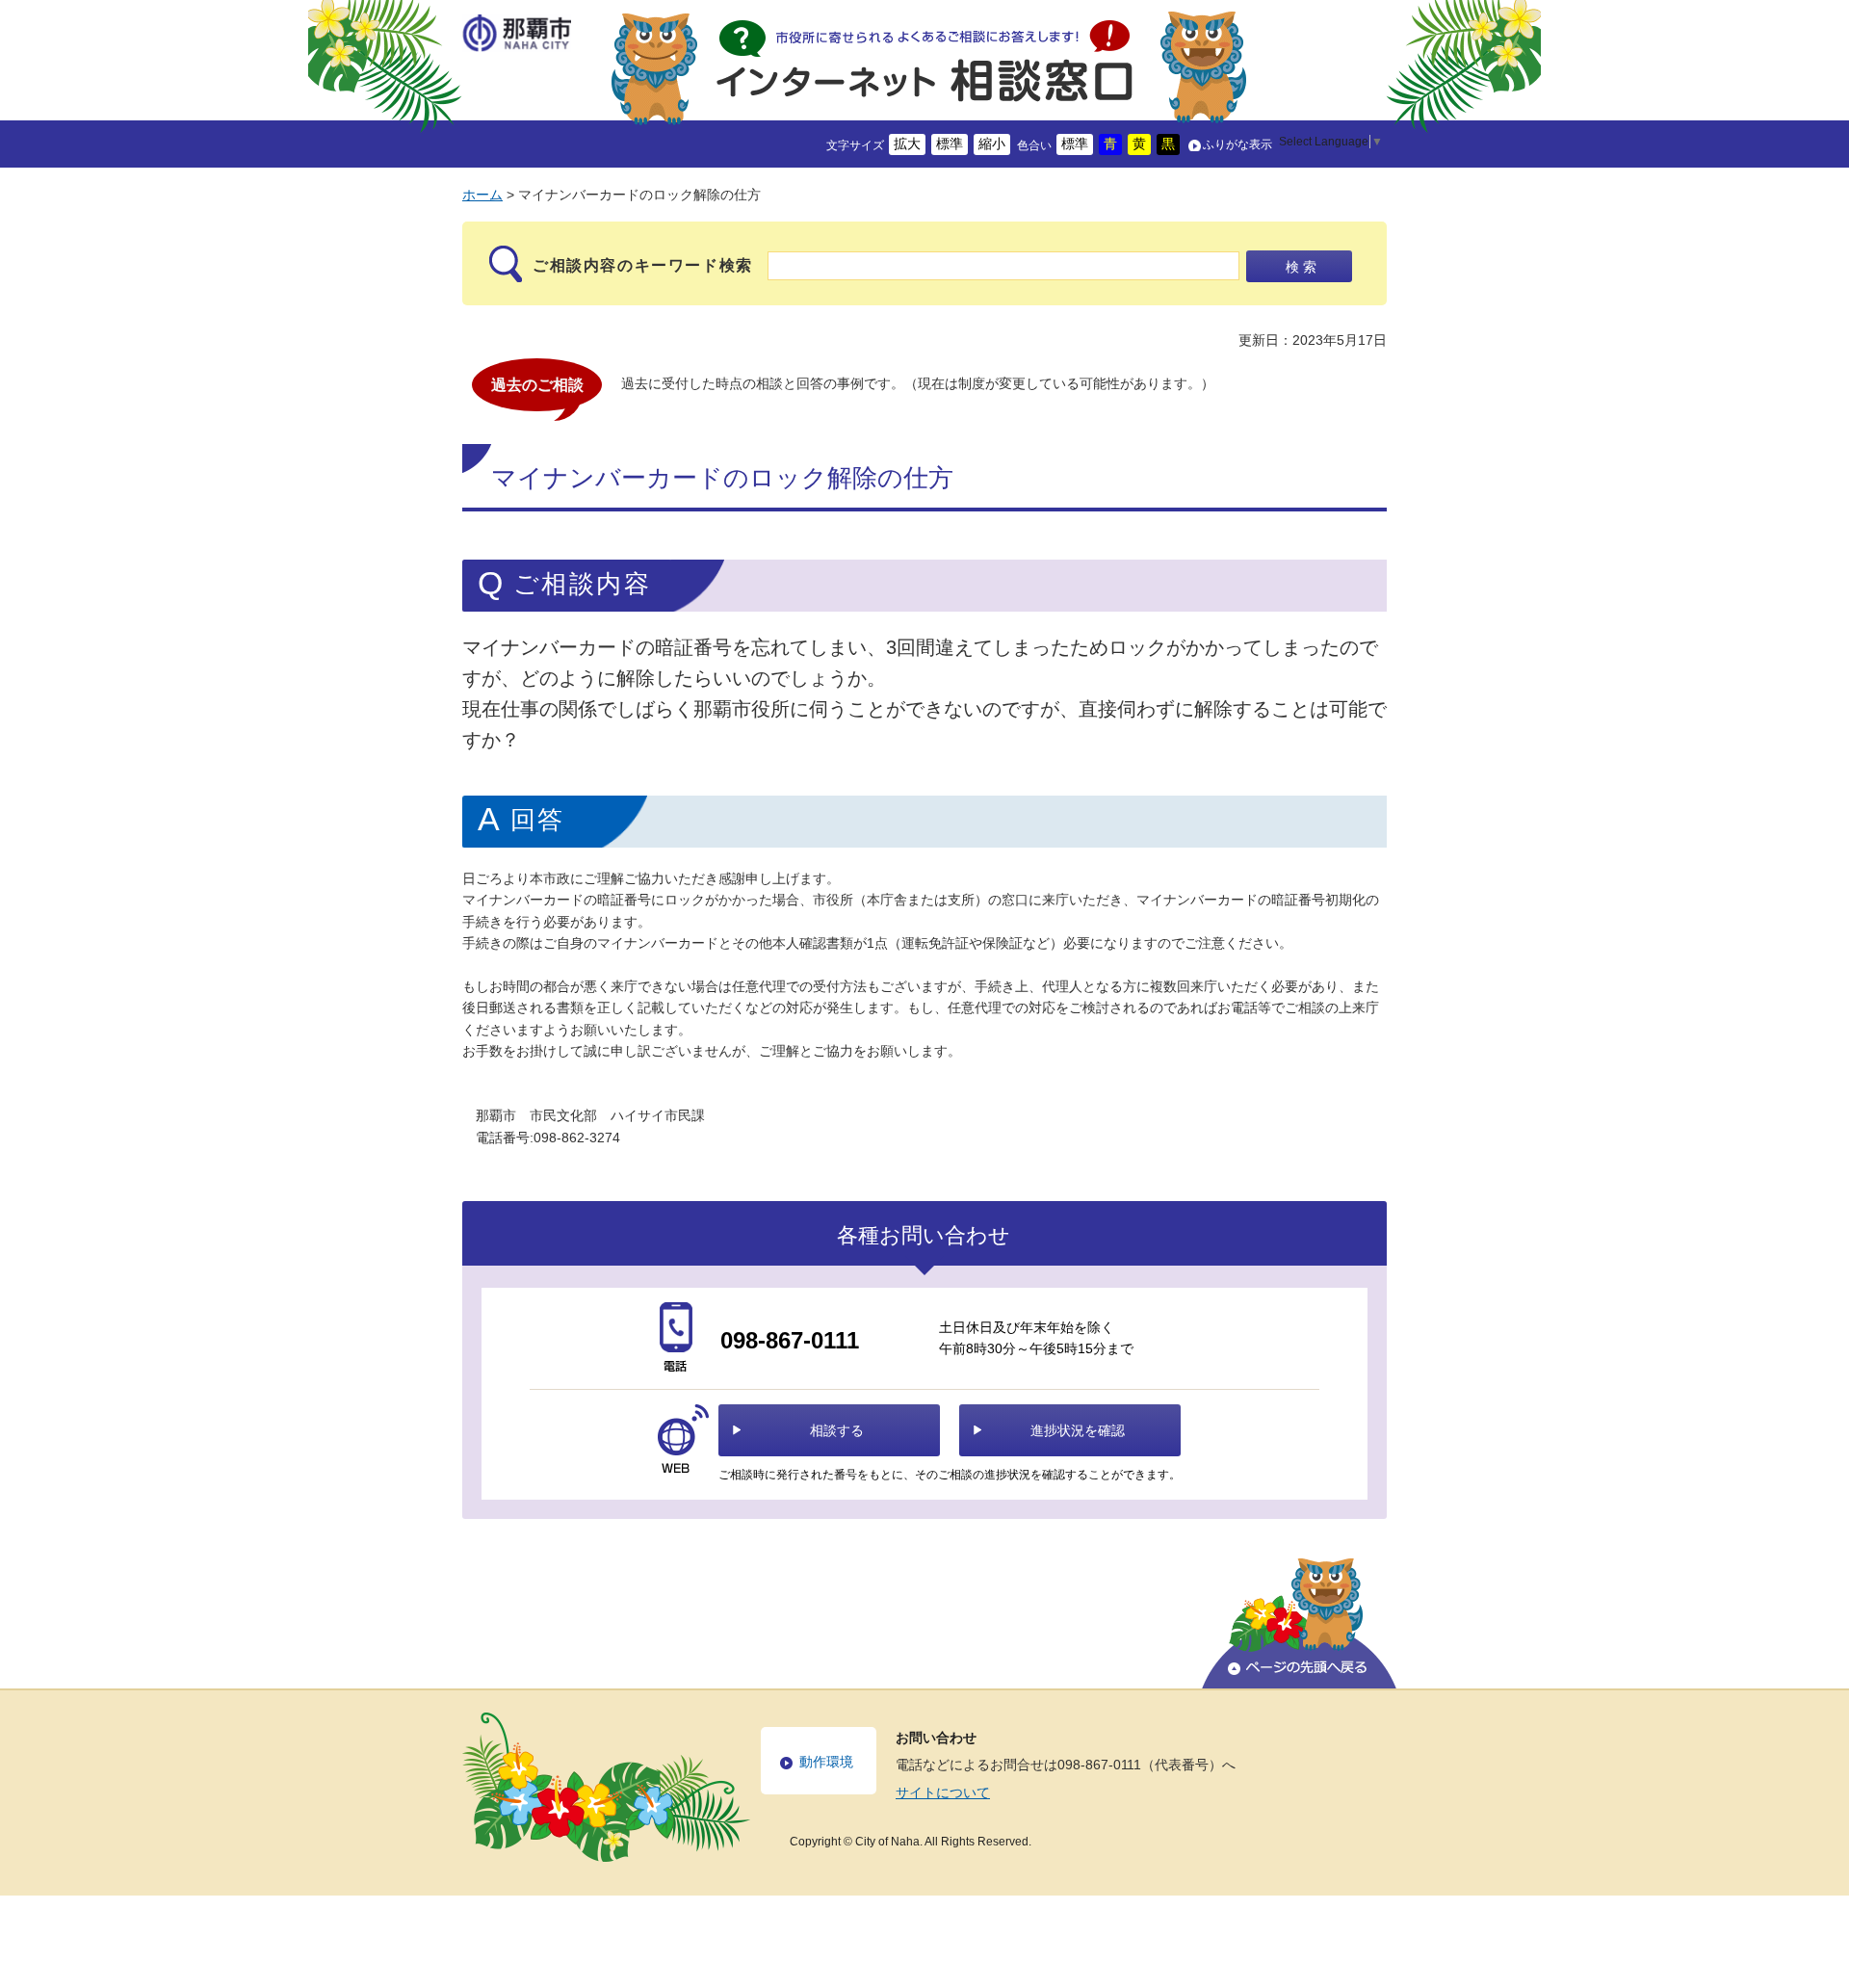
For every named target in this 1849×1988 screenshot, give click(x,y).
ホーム (482, 195)
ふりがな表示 (1237, 144)
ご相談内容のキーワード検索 (643, 265)
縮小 (992, 144)
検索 (1303, 267)
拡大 (907, 144)
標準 (950, 144)
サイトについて (943, 1792)
